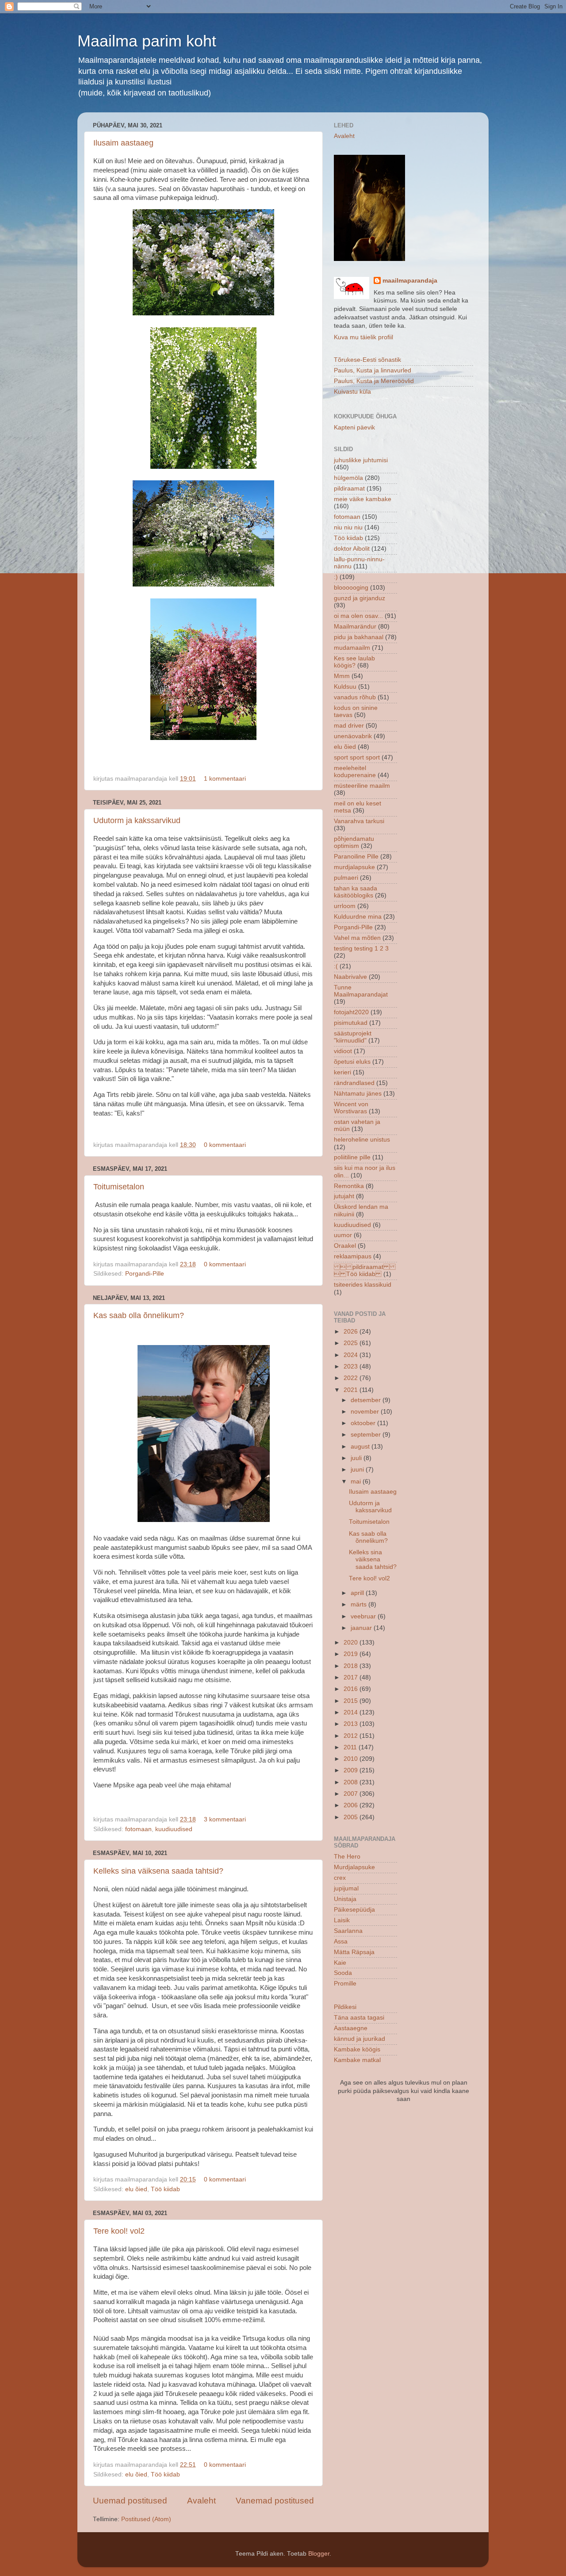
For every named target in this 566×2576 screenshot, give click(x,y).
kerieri (342, 1072)
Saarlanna (348, 1931)
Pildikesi (345, 2007)
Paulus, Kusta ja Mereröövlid (374, 381)
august (361, 1447)
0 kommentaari (225, 1145)
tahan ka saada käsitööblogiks (356, 892)
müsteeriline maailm (362, 786)
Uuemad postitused (130, 2501)
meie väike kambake (363, 499)
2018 (352, 1666)
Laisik (342, 1920)
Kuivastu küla (352, 392)
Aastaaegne (351, 2028)
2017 (352, 1677)
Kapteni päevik (354, 427)
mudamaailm (352, 648)
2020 (352, 1643)
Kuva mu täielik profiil (363, 337)
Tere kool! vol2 (119, 2231)
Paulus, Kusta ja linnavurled (373, 370)
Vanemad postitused (275, 2501)
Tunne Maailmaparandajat (361, 991)
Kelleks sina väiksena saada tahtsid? (158, 1871)
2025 (352, 1343)
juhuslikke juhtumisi (361, 460)
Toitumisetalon (119, 1187)
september (367, 1435)
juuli (357, 1458)
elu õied (136, 2189)
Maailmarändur (355, 627)
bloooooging (351, 588)
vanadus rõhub (355, 697)
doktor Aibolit (352, 549)
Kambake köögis (357, 2049)
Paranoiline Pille (356, 857)
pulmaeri (346, 878)
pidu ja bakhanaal (359, 637)
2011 (351, 1747)
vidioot (343, 1051)
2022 (352, 1378)
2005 (352, 1817)
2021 (352, 1390)
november (366, 1412)
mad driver (349, 726)
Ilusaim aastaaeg (123, 143)
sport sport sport (357, 757)
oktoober (364, 1423)
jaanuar (362, 1628)
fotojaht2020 (351, 1012)
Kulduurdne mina (358, 917)
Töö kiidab (165, 2189)
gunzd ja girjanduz (359, 598)
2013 (352, 1724)
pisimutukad (351, 1023)
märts (359, 1604)
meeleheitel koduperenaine (355, 772)
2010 (352, 1759)
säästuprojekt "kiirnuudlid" (353, 1037)
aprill (358, 1593)
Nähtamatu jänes (358, 1094)
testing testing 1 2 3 (361, 949)
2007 (352, 1794)
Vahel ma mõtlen (357, 938)
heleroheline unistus (362, 1140)
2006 (352, 1805)
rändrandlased (354, 1083)
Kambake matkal (357, 2060)
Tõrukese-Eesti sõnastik (367, 360)
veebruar (364, 1616)
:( (336, 966)
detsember (367, 1400)
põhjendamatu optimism (354, 842)
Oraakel (345, 1246)
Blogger (319, 2554)
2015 (352, 1701)
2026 (352, 1332)
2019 (352, 1654)
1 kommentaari (225, 779)
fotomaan (138, 1829)
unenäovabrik (353, 736)
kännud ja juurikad (359, 2039)
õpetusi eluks (352, 1062)
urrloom (345, 906)
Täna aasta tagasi (359, 2018)
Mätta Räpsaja (354, 1952)
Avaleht (201, 2501)
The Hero (347, 1857)
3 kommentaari (225, 1819)
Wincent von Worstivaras (351, 1108)
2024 (352, 1355)
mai (357, 1482)
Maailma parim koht (147, 41)
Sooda (343, 1973)
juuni (358, 1470)
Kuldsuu (345, 687)
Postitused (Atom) (146, 2519)
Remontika (349, 1186)
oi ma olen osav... (358, 616)
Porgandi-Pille (145, 1274)
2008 (352, 1782)
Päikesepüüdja (354, 1910)
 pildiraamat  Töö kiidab (365, 1271)
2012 (352, 1736)
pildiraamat (349, 489)
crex (340, 1878)
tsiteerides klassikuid (363, 1285)
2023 (352, 1367)
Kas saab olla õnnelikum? (139, 1315)
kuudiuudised (174, 1829)
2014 (352, 1712)
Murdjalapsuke (354, 1867)
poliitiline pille (352, 1157)
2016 (352, 1689)
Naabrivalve (350, 977)
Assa (341, 1942)
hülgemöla (348, 478)
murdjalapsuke (354, 867)
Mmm (342, 676)
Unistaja (345, 1899)
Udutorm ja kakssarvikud (137, 820)
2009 (352, 1770)
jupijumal (346, 1888)
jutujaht (344, 1196)
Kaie (340, 1963)
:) (336, 577)
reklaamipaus (353, 1256)
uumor (343, 1235)
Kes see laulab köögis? (354, 662)
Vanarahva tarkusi (359, 821)
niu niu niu (348, 527)
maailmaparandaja (410, 281)
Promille (345, 1984)
